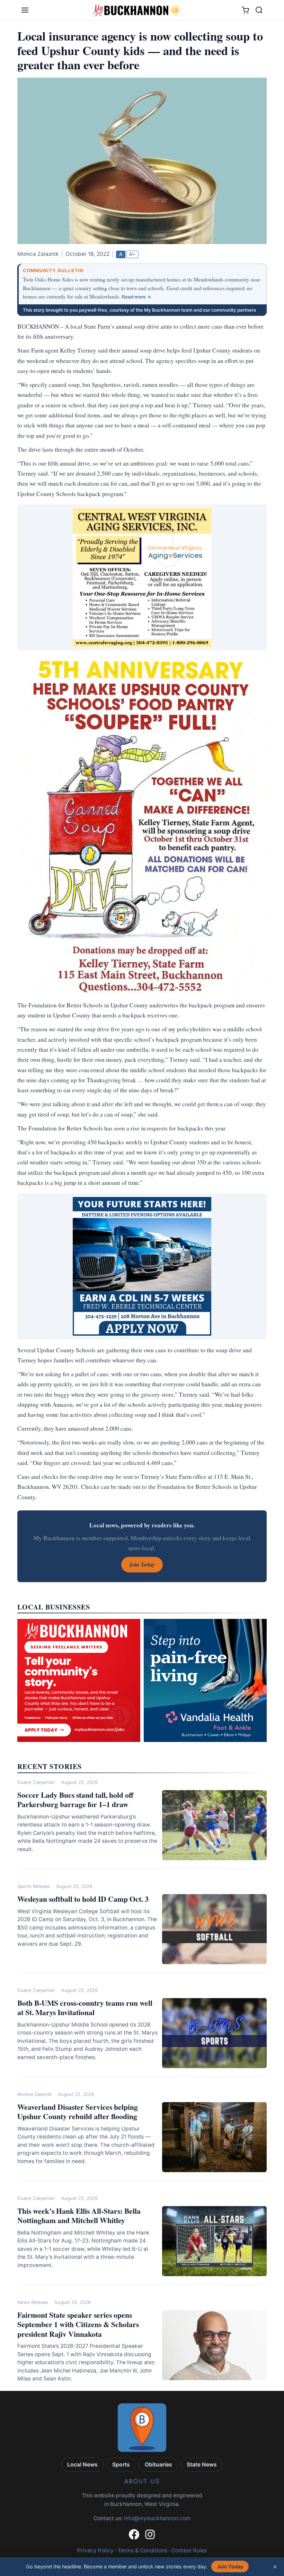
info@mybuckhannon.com (157, 2518)
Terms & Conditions (143, 2551)
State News (202, 2465)
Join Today (230, 2566)
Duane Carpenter (36, 1782)
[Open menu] (25, 10)
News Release (33, 2302)
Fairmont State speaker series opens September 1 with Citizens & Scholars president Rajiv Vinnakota (78, 2324)
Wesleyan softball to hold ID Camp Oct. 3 (83, 1899)
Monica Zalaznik (34, 2094)
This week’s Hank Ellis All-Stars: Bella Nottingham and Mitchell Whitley (79, 2215)
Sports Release (34, 1886)
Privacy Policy (95, 2551)
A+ (132, 254)
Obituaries (158, 2465)
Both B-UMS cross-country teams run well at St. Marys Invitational (85, 2007)
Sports (121, 2465)
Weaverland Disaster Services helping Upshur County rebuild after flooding (78, 2111)
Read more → (137, 297)
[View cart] (245, 10)
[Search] (259, 10)
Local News (82, 2465)
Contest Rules (189, 2551)
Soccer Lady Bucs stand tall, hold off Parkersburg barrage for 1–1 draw (75, 1799)
